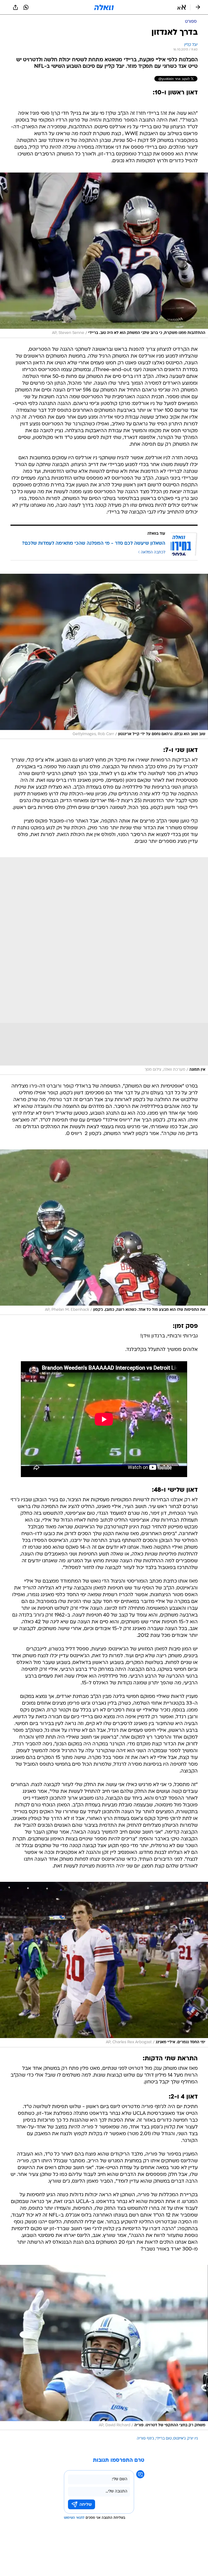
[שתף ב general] (15, 7)
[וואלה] (104, 7)
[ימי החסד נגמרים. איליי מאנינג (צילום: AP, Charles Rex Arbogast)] (104, 1965)
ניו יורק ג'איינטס (186, 2439)
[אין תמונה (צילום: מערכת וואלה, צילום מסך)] (104, 966)
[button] (182, 7)
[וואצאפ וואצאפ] (26, 7)
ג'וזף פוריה (145, 2439)
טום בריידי (164, 2439)
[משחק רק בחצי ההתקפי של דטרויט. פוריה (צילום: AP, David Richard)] (104, 2348)
